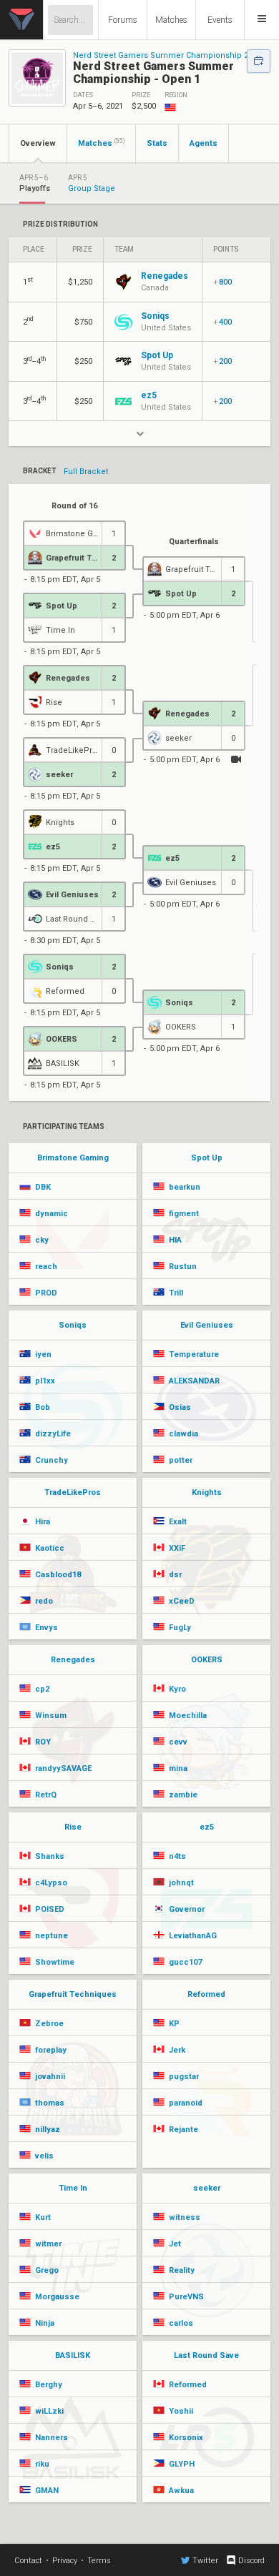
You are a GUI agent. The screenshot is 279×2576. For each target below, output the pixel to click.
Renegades (73, 1660)
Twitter (205, 2561)
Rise (73, 1827)
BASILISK (73, 2355)
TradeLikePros (73, 1492)
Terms (99, 2561)
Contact (28, 2561)
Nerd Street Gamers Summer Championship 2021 (167, 55)
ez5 (207, 1827)
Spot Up (207, 1158)
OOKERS (207, 1660)
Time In (73, 2188)
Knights (207, 1492)
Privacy (65, 2561)
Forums (123, 20)
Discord (251, 2561)
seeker (207, 2188)
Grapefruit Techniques (73, 1994)
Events (220, 20)
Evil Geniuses (207, 1325)
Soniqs (73, 1325)
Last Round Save (206, 2355)
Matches (171, 20)
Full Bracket (86, 472)
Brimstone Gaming (73, 1158)
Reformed (206, 1994)
